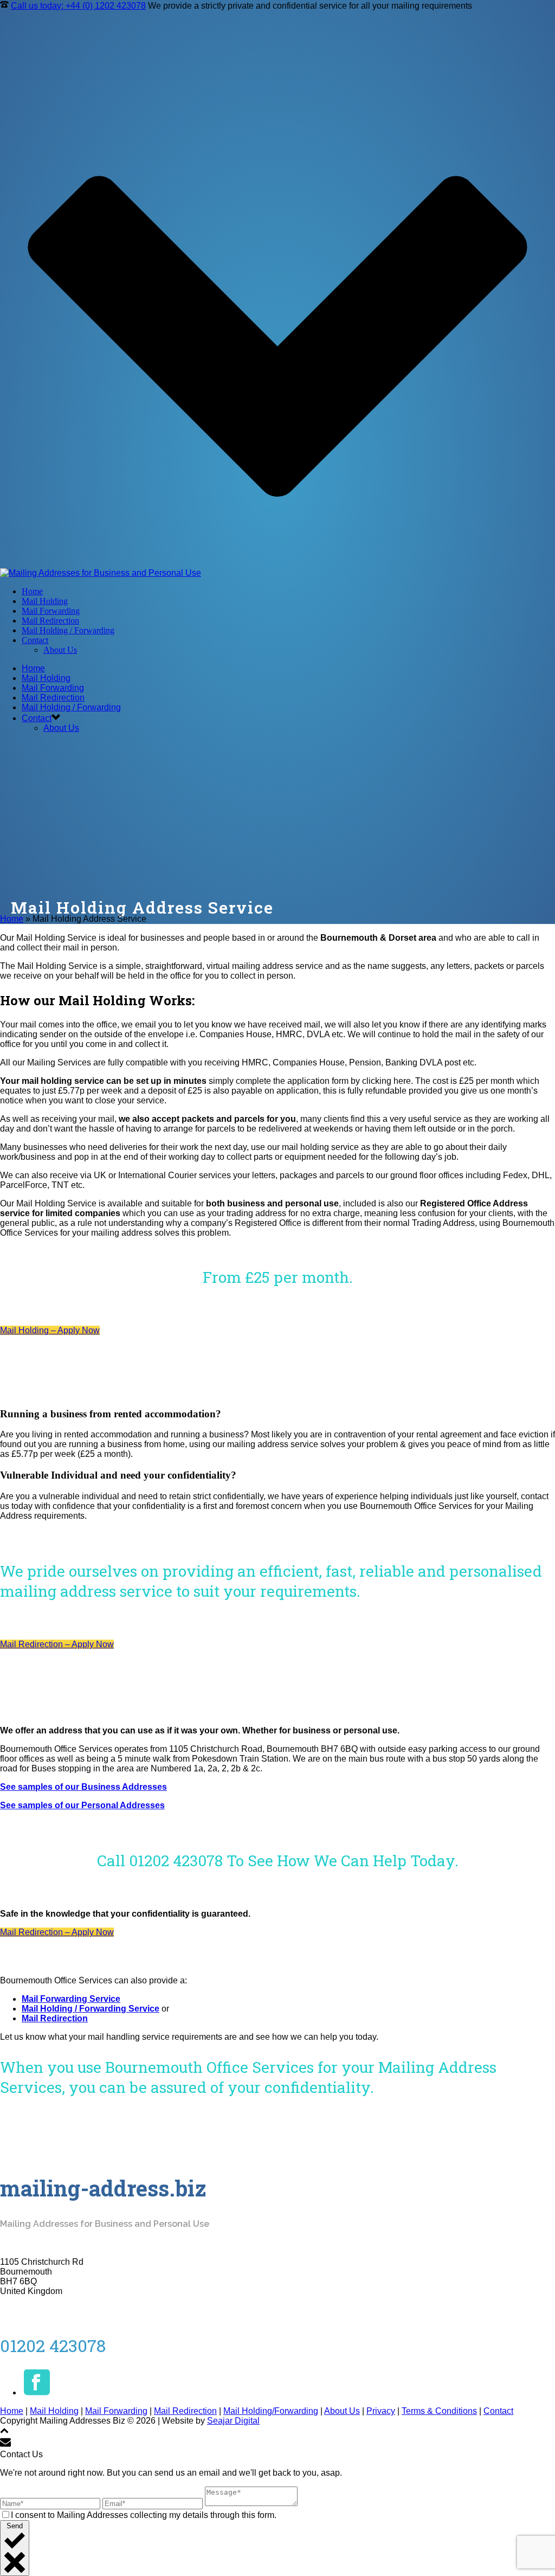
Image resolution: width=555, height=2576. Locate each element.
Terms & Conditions (439, 2411)
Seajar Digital (233, 2421)
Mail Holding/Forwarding (271, 2411)
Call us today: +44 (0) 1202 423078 (78, 6)
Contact (35, 640)
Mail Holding (45, 601)
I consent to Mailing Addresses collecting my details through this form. (144, 2515)
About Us (60, 650)
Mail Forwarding (51, 611)
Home (32, 591)
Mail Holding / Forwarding (68, 630)
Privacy (381, 2411)
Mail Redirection (50, 621)
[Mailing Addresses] (101, 573)
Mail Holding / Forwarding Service (91, 2009)
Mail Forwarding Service (71, 1999)
